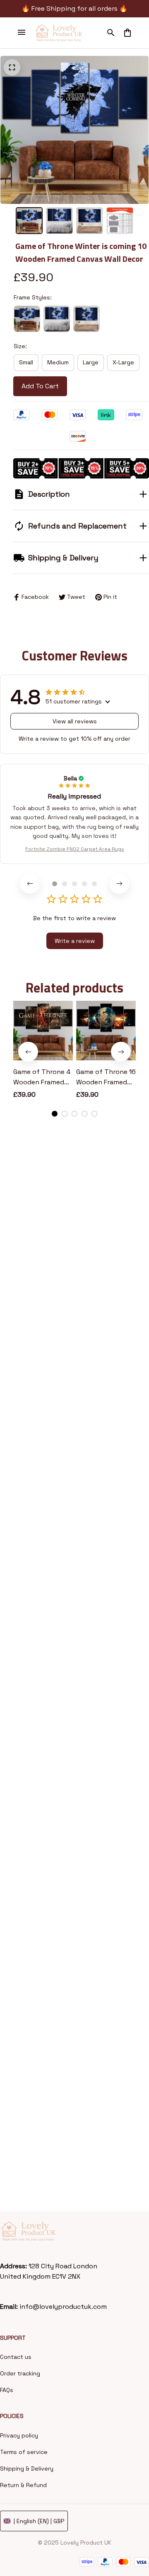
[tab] (55, 884)
